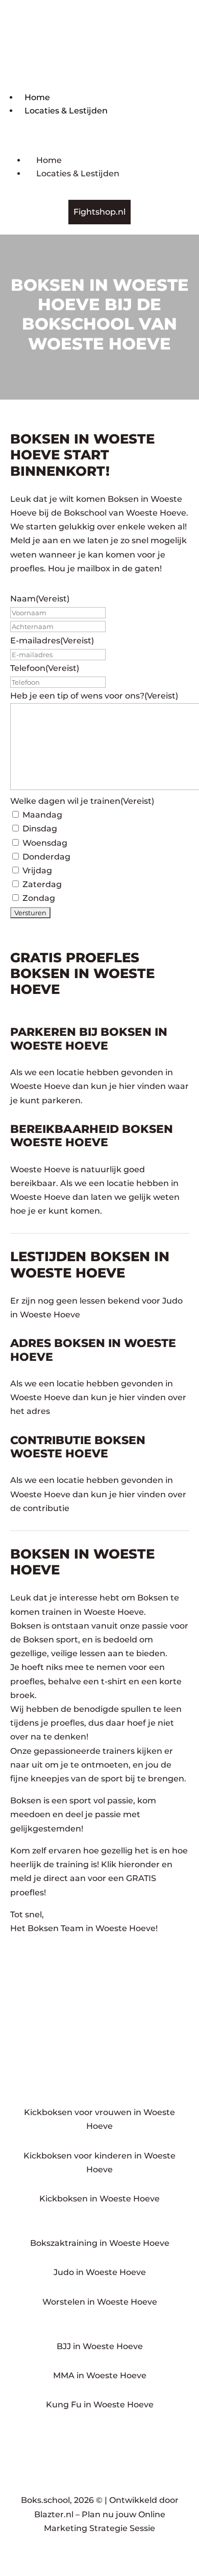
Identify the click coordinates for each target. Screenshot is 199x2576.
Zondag (39, 898)
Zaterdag (42, 884)
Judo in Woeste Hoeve (100, 2272)
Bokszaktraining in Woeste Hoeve (100, 2243)
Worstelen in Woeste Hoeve (100, 2302)
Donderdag (46, 857)
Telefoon (45, 668)
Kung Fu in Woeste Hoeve (100, 2405)
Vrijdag (37, 871)
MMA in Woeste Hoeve (100, 2375)
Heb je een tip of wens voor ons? (94, 696)
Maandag (42, 815)
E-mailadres (52, 641)
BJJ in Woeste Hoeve (100, 2346)
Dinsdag (40, 829)
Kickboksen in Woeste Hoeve (99, 2199)
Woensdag (45, 843)
